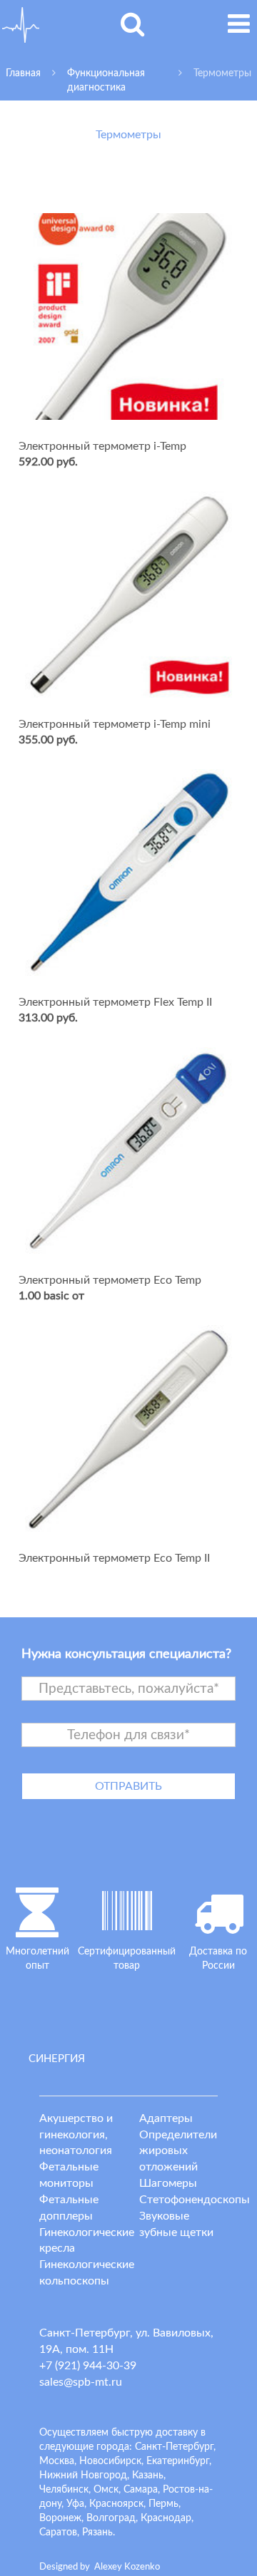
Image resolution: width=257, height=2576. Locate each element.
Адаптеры (166, 2118)
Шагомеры (168, 2183)
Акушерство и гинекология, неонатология (76, 2135)
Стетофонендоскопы (195, 2200)
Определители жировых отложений (178, 2151)
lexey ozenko (127, 2567)
